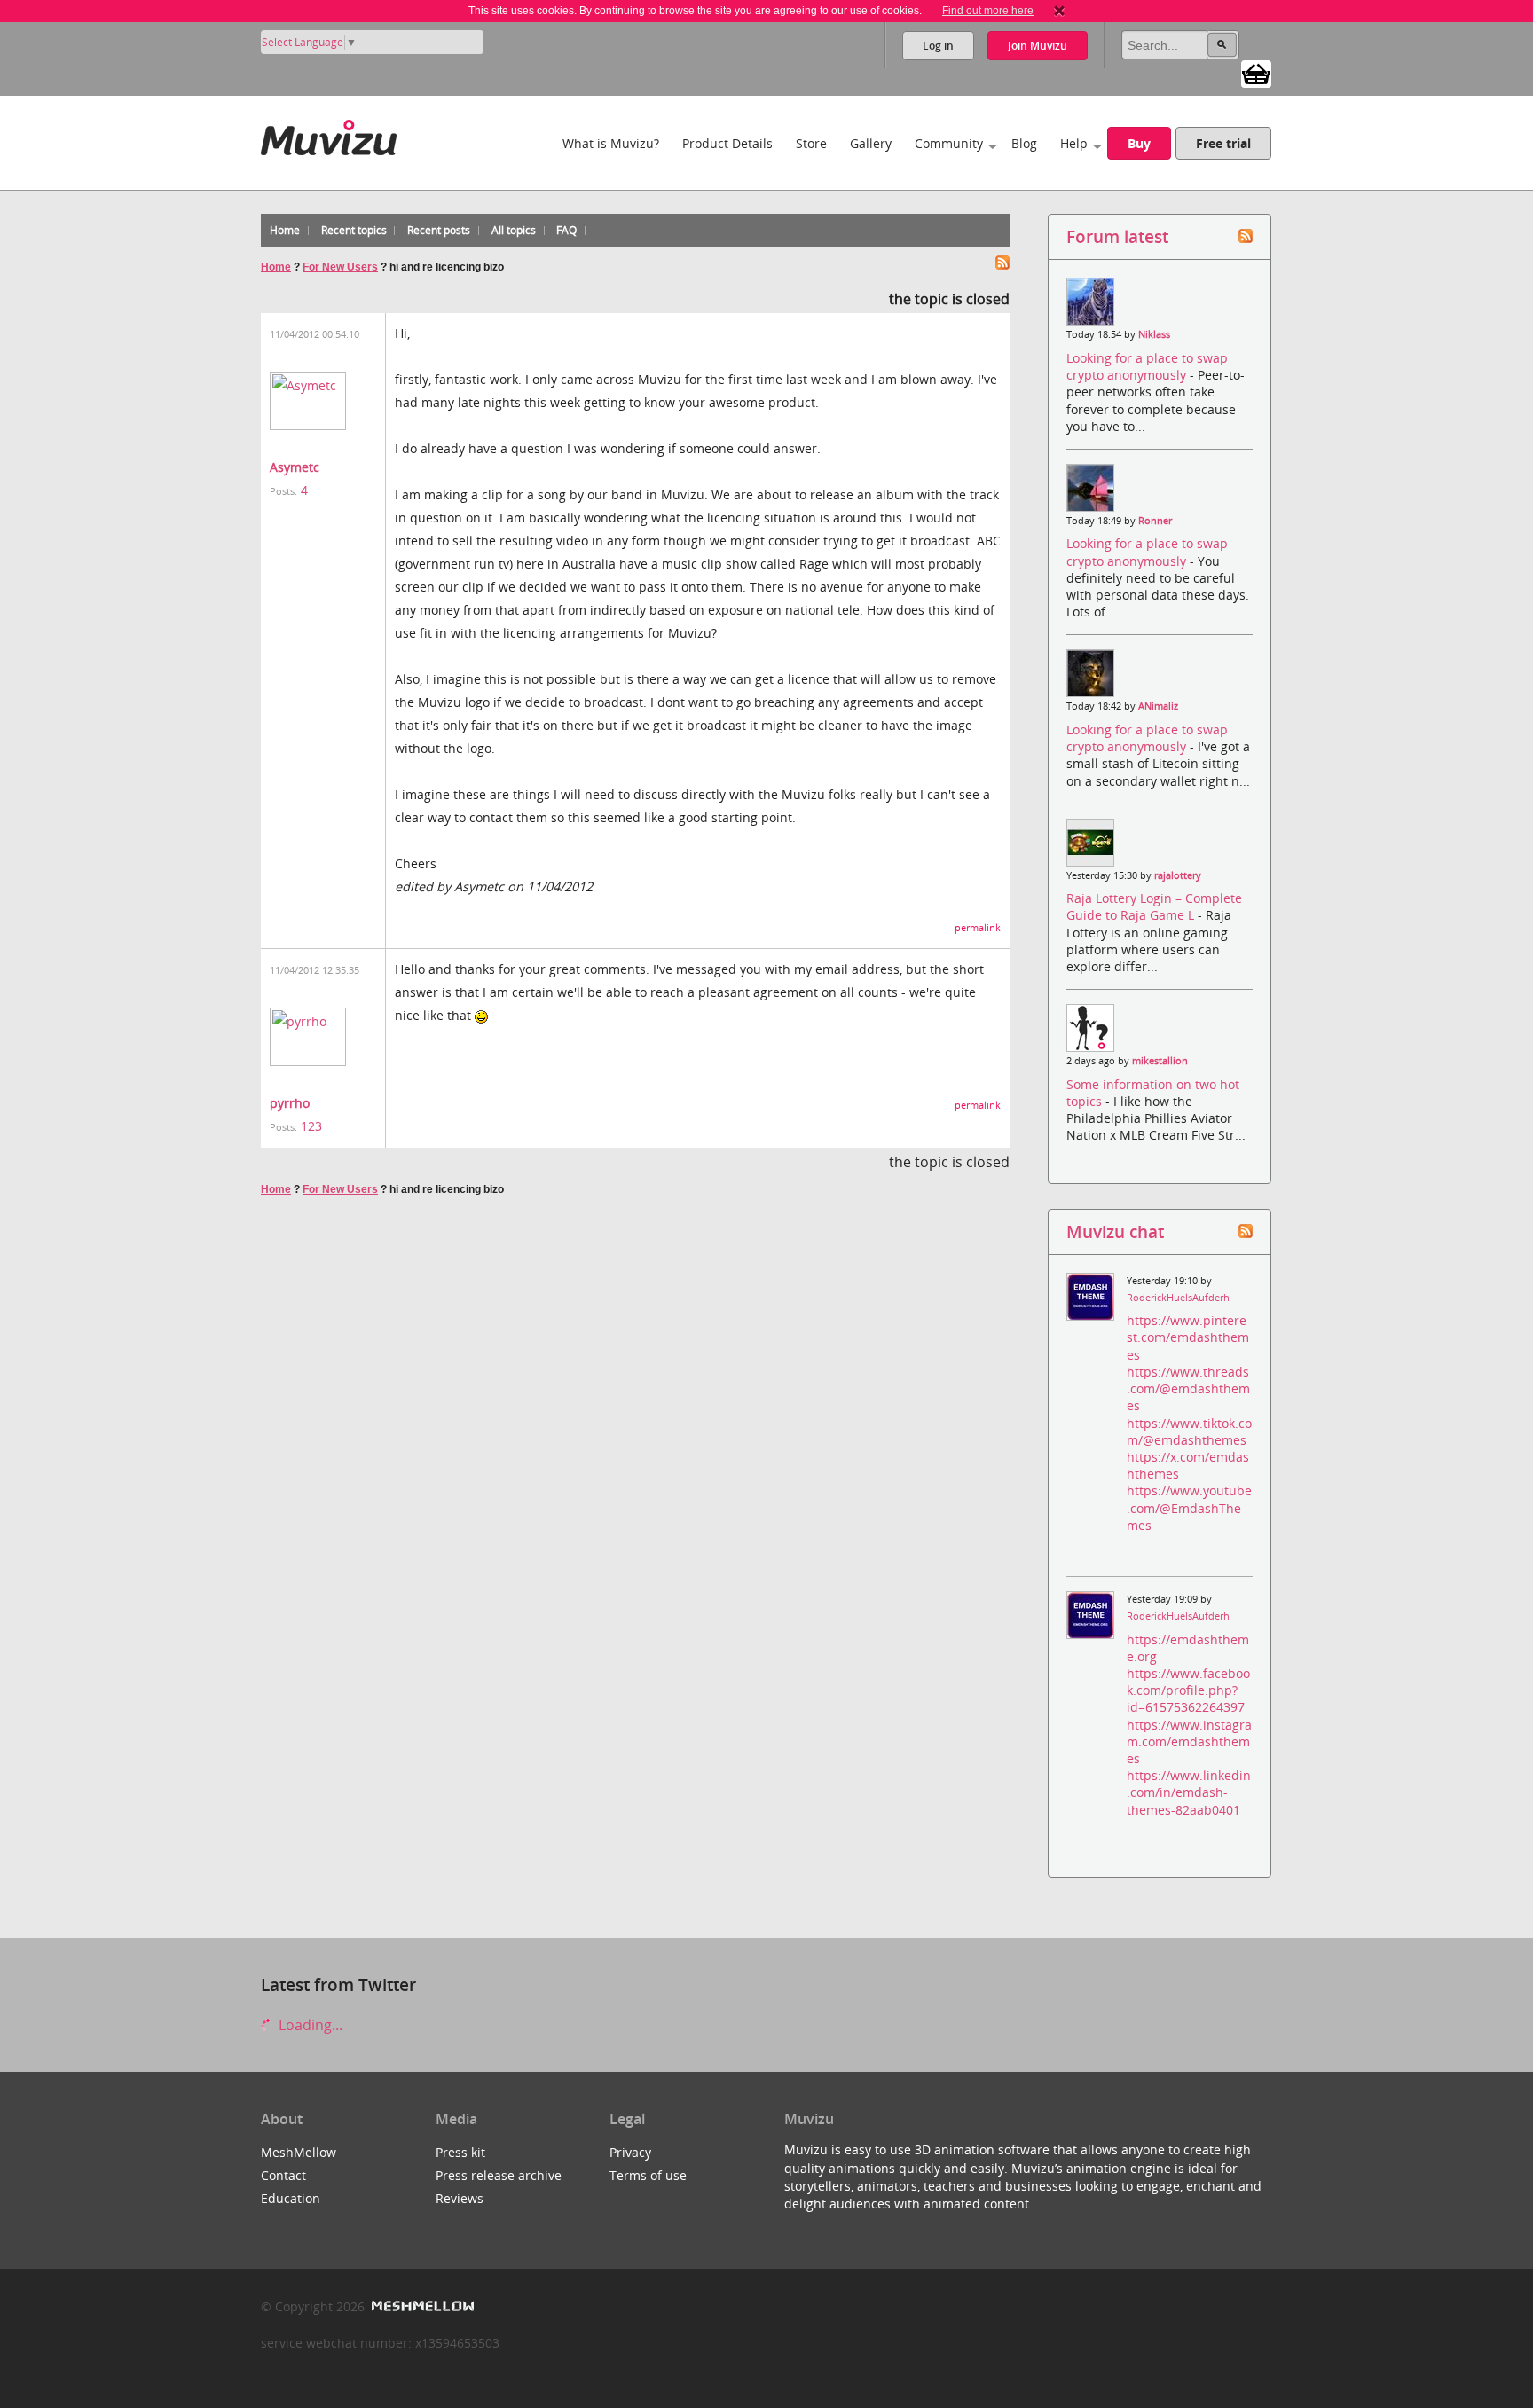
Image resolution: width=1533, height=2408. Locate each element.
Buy (1139, 143)
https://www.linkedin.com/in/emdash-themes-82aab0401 (1189, 1792)
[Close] (1059, 11)
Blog (1024, 143)
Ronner (1155, 521)
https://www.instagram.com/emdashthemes (1189, 1741)
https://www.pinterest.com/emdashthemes (1188, 1337)
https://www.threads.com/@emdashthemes (1188, 1388)
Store (811, 143)
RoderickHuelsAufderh (1178, 1298)
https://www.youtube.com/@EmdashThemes (1189, 1507)
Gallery (871, 143)
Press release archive (499, 2175)
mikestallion (1160, 1061)
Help (1074, 143)
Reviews (460, 2198)
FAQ (566, 230)
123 (311, 1126)
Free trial (1223, 143)
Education (291, 2198)
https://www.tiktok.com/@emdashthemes (1189, 1431)
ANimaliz (1158, 706)
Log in (938, 46)
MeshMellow (299, 2152)
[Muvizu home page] (329, 134)
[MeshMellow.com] (421, 2306)
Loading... (309, 2025)
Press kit (460, 2152)
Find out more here (988, 11)
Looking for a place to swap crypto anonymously (1147, 366)
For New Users (340, 267)
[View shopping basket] (1256, 73)
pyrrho (290, 1103)
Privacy (630, 2152)
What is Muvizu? (611, 143)
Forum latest (1117, 236)
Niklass (1154, 334)
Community (949, 143)
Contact (283, 2175)
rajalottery (1178, 875)
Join (1038, 46)
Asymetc (295, 467)
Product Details (727, 143)
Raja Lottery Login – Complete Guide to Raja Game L (1154, 906)
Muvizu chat (1115, 1231)
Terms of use (648, 2175)
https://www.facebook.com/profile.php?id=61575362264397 (1188, 1690)
